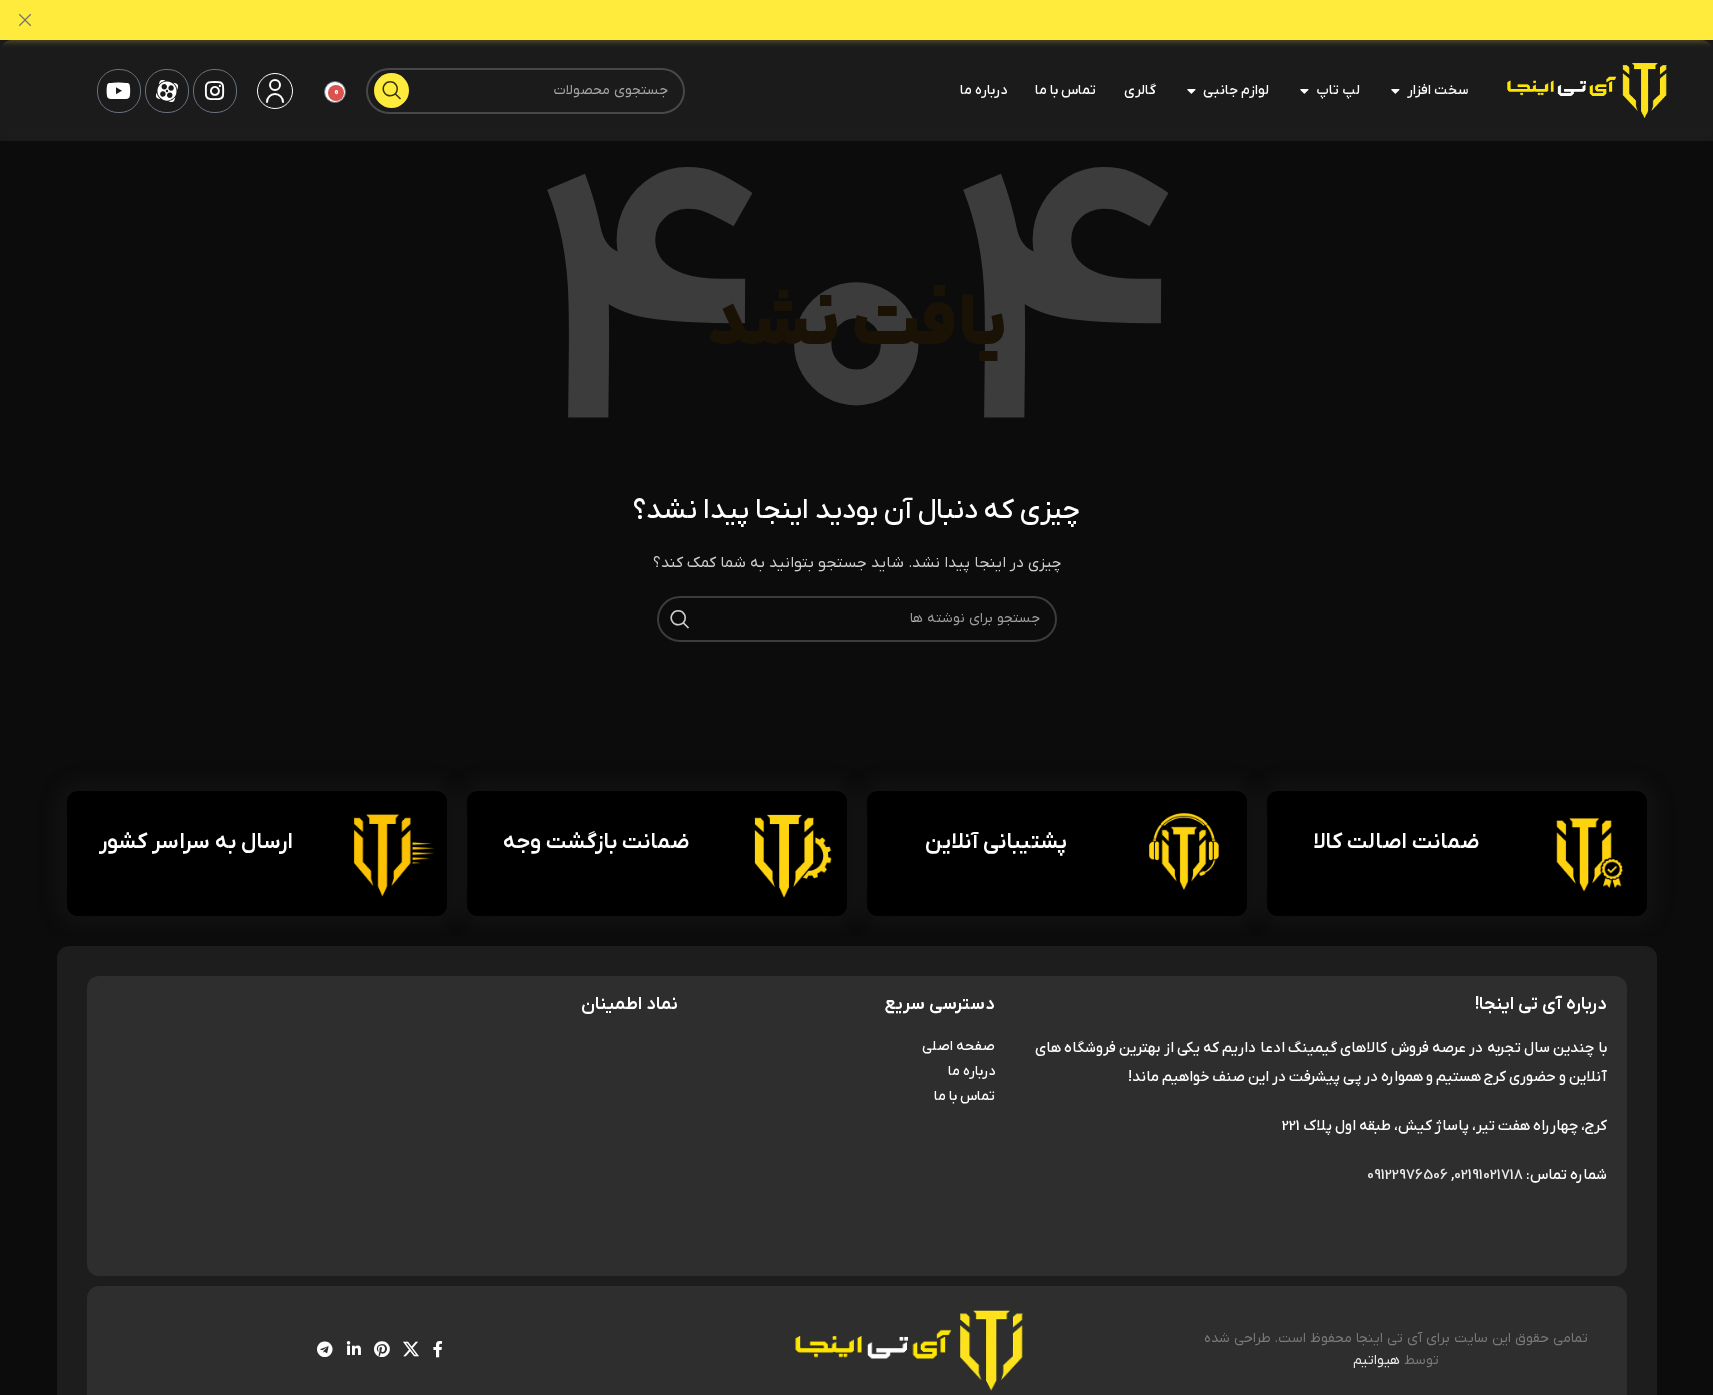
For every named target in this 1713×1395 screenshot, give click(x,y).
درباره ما (971, 1071)
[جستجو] (391, 90)
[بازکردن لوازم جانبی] (1191, 91)
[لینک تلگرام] (325, 1350)
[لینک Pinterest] (381, 1350)
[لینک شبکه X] (411, 1350)
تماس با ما (964, 1096)
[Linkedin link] (353, 1350)
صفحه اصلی (958, 1046)
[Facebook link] (438, 1350)
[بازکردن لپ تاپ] (1304, 91)
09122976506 (1407, 1175)
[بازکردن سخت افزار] (1395, 91)
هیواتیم (1376, 1360)
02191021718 (1488, 1175)
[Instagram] (215, 91)
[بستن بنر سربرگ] (25, 20)
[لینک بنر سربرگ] (856, 20)
